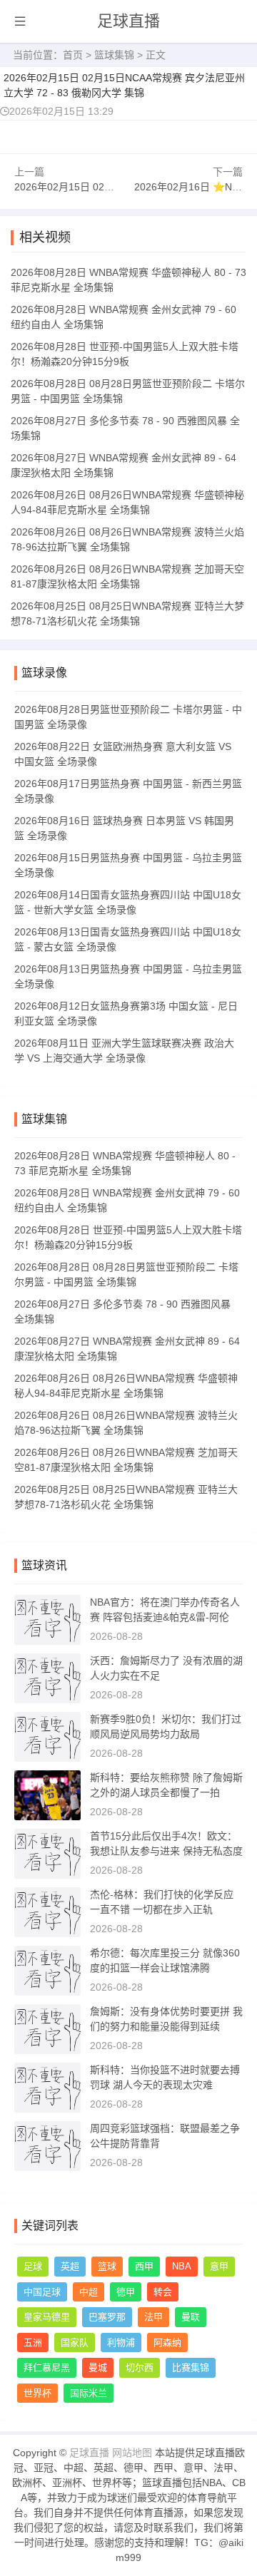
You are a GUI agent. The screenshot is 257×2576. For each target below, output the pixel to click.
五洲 (33, 2342)
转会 (163, 2292)
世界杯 (37, 2393)
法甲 (153, 2317)
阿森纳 (167, 2342)
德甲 (126, 2292)
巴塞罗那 (107, 2317)
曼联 (191, 2317)
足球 (33, 2266)
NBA (182, 2266)
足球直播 (128, 21)
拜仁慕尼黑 (47, 2367)
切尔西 (140, 2367)
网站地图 (132, 2453)
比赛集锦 (191, 2367)
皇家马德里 (47, 2317)
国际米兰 (89, 2393)
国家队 (75, 2342)
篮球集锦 (114, 55)
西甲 (144, 2266)
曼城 (98, 2367)
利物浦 (121, 2342)
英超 (70, 2266)
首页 (73, 55)
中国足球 (42, 2292)
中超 (89, 2292)
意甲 (219, 2266)
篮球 (107, 2266)
